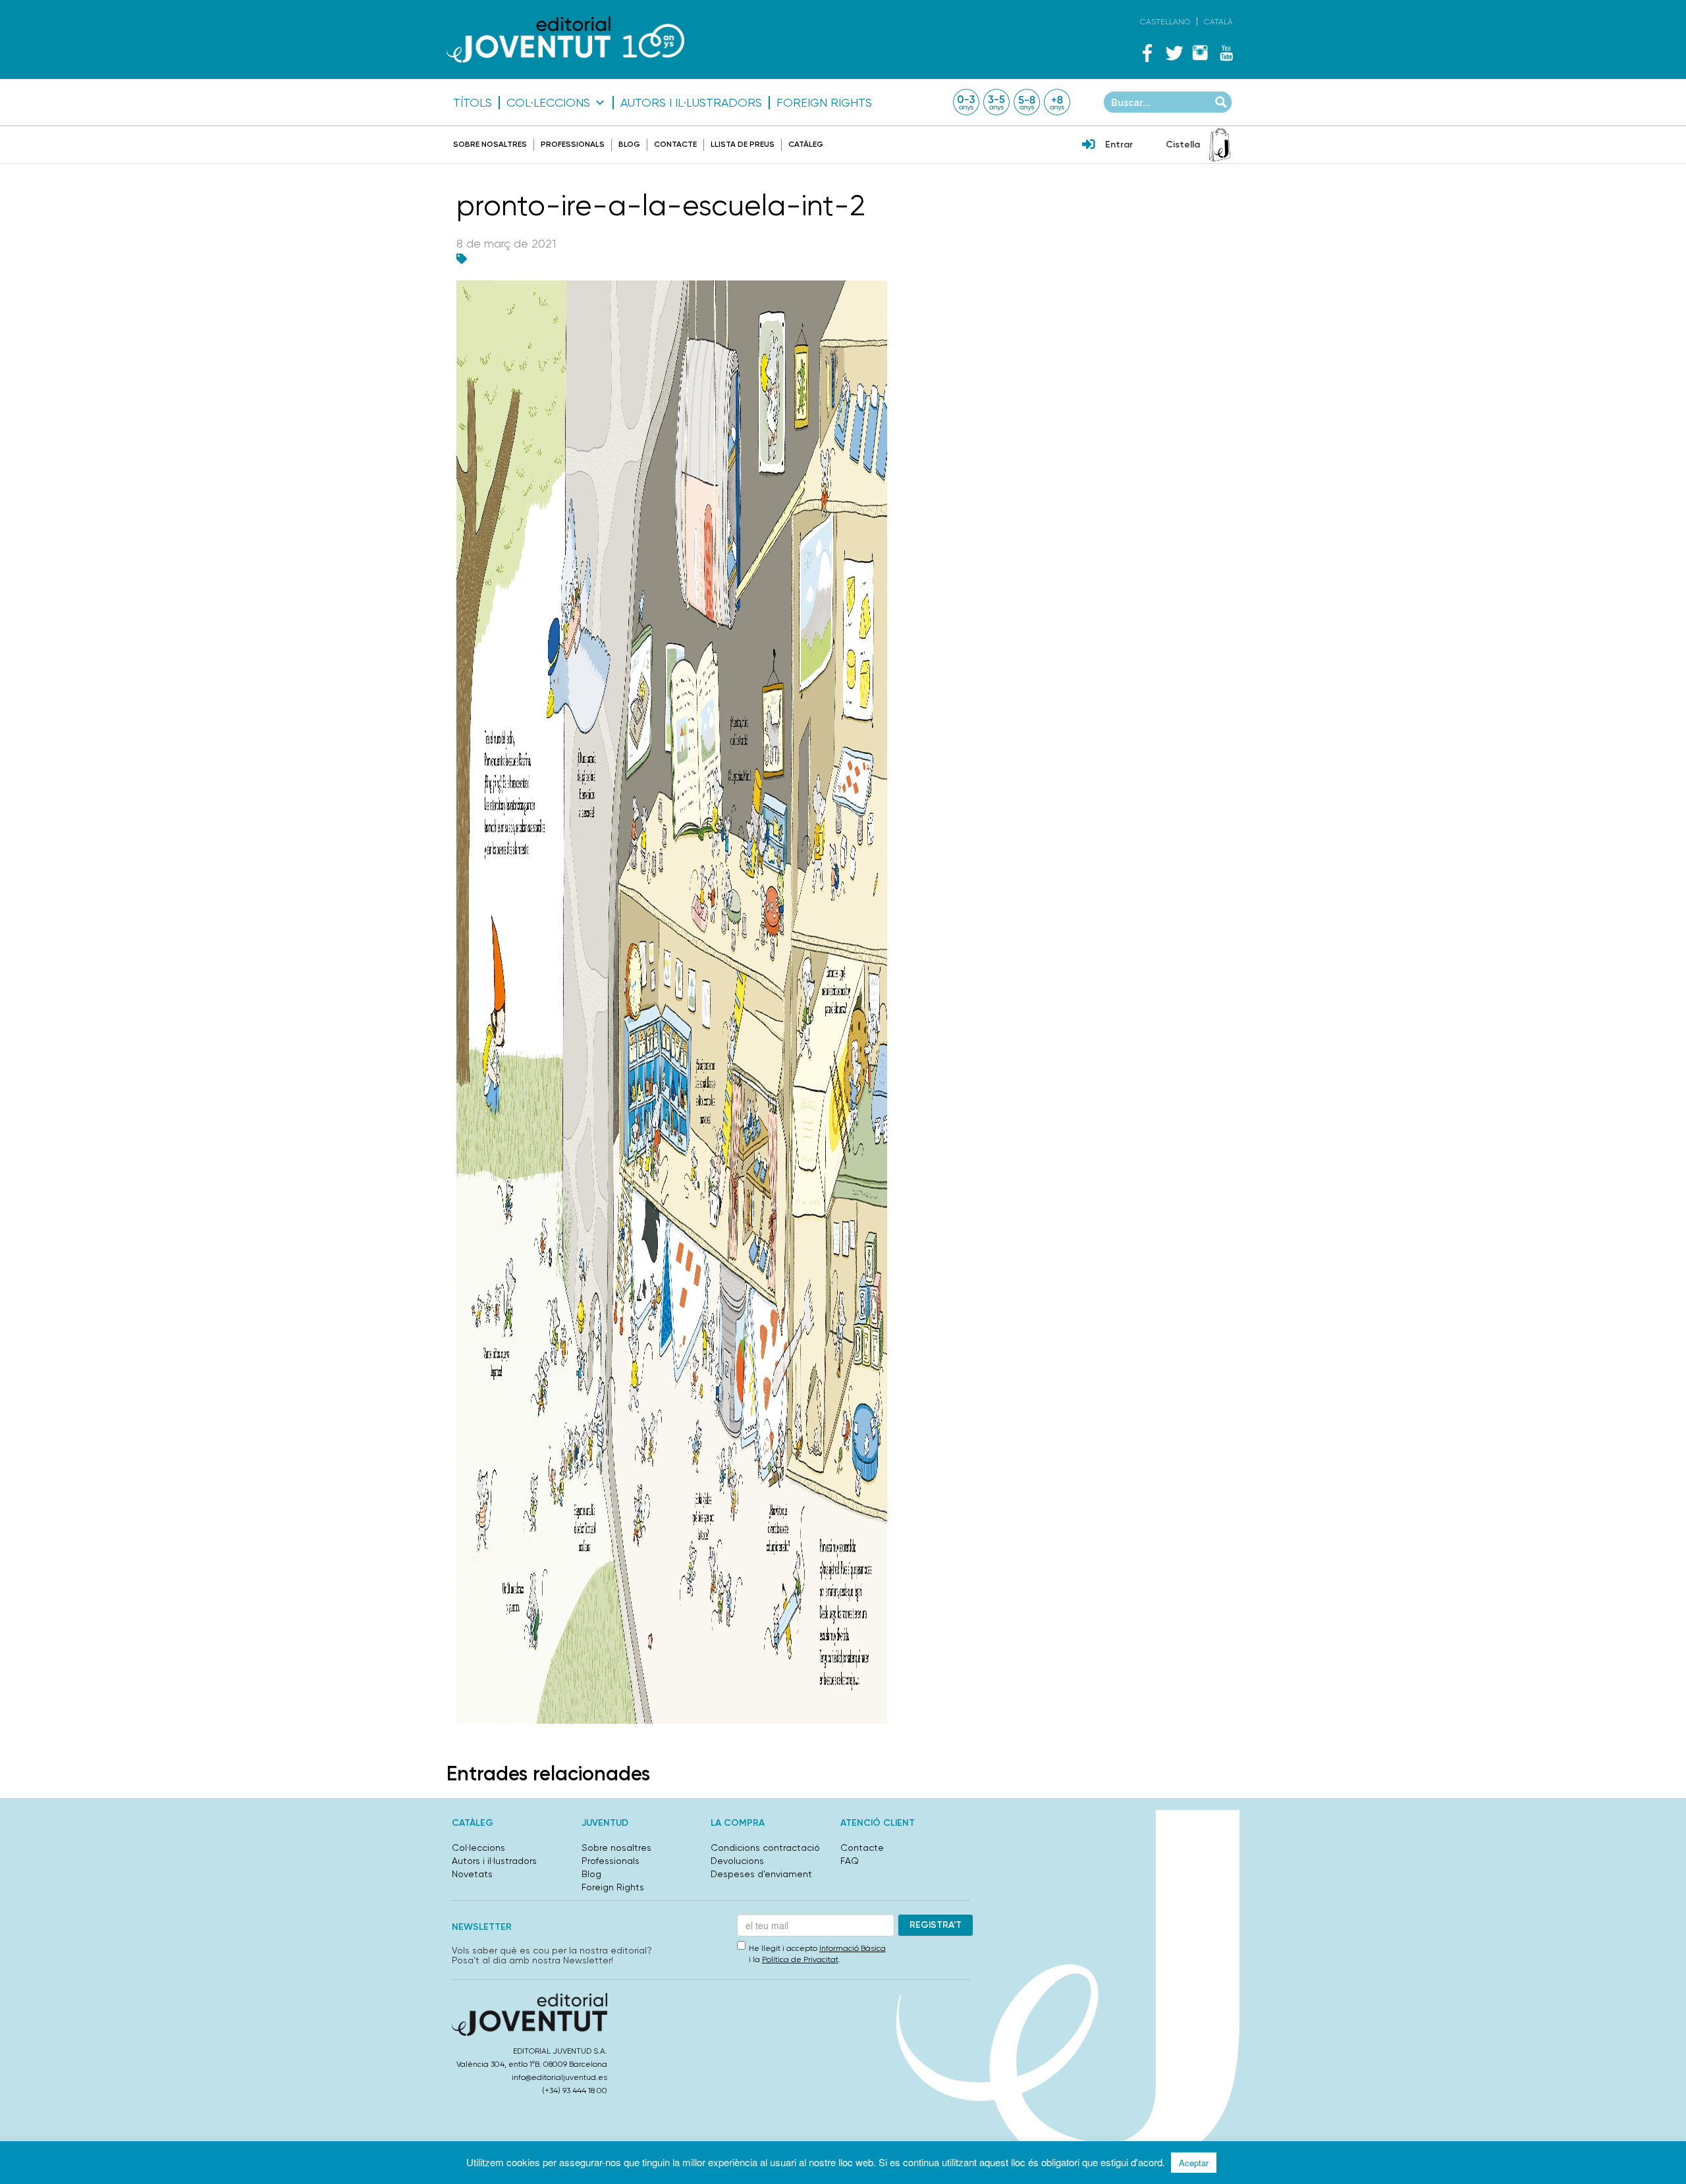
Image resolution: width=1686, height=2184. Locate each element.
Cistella (1183, 145)
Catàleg (806, 144)
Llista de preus (743, 144)
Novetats (472, 1874)
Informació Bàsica (853, 1948)
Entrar (1119, 145)
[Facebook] (1147, 53)
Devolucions (737, 1861)
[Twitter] (1174, 53)
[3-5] (996, 102)
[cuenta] (1089, 146)
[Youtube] (1226, 53)
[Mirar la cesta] (1220, 145)
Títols (473, 103)
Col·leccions (548, 103)
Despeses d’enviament (761, 1874)
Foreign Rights (824, 103)
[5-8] (1027, 102)
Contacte (675, 144)
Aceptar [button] (1194, 2163)
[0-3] (966, 102)
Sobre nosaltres (490, 144)
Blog (629, 144)
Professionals (573, 144)
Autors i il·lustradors (691, 103)
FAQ (850, 1861)
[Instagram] (1200, 53)
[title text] (565, 39)
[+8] (1057, 102)
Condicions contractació (765, 1848)
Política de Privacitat (800, 1959)
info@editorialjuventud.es (559, 2077)
